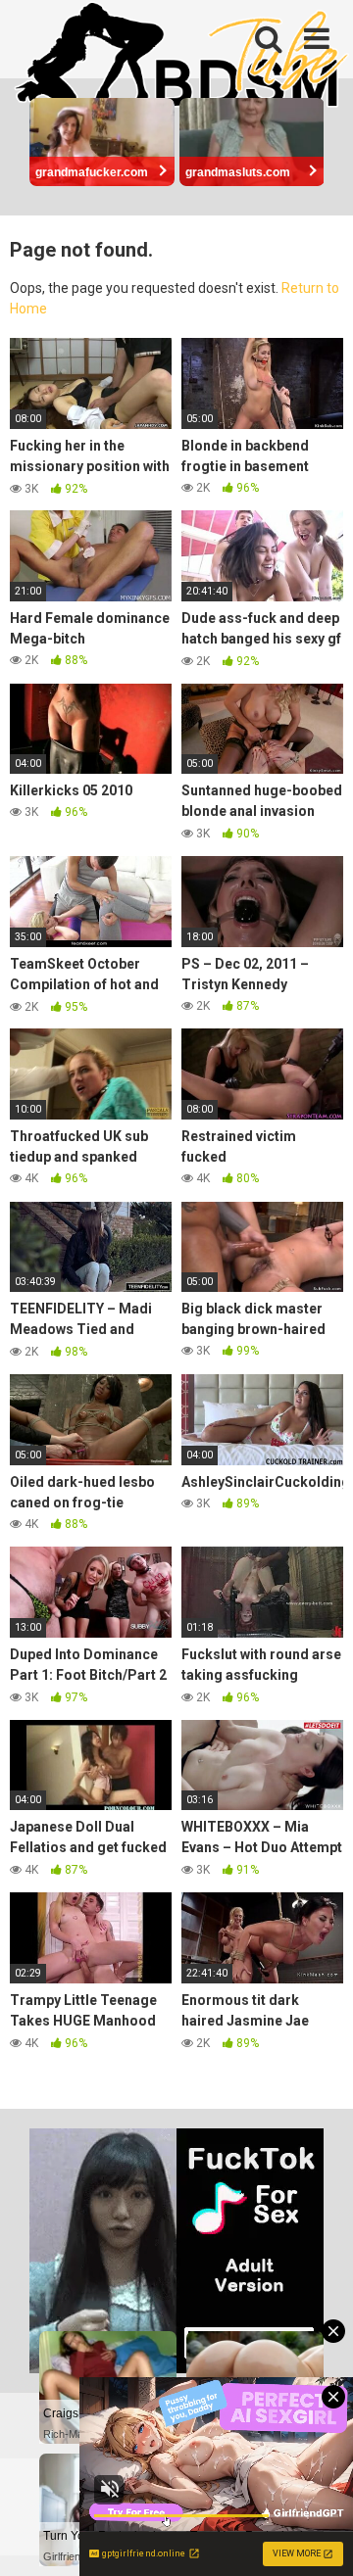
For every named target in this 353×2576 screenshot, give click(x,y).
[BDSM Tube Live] (181, 57)
